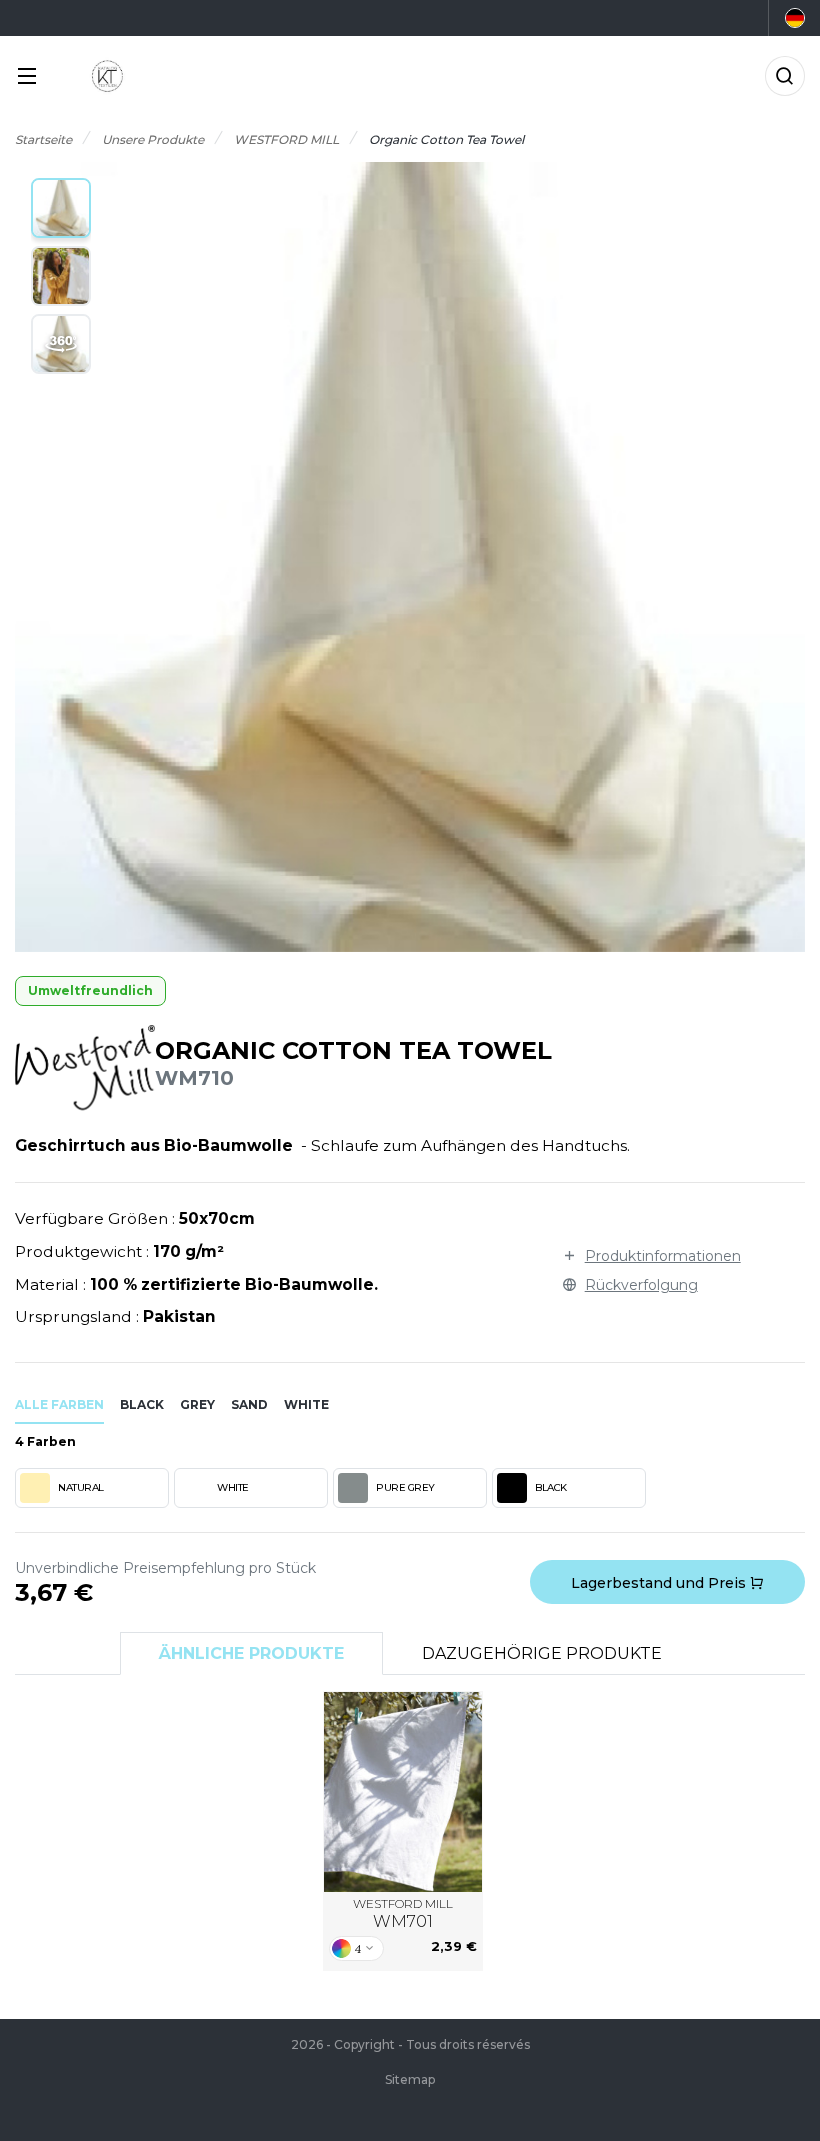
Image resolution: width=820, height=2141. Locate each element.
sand (249, 1404)
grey (197, 1404)
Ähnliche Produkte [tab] (251, 1653)
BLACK (551, 1487)
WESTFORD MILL (403, 1913)
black (142, 1404)
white (306, 1404)
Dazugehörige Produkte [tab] (542, 1653)
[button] (61, 208)
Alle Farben (59, 1404)
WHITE (233, 1487)
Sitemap (410, 2079)
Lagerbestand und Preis (660, 1583)
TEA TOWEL (403, 1792)
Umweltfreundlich (90, 990)
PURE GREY (405, 1487)
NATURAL (81, 1487)
